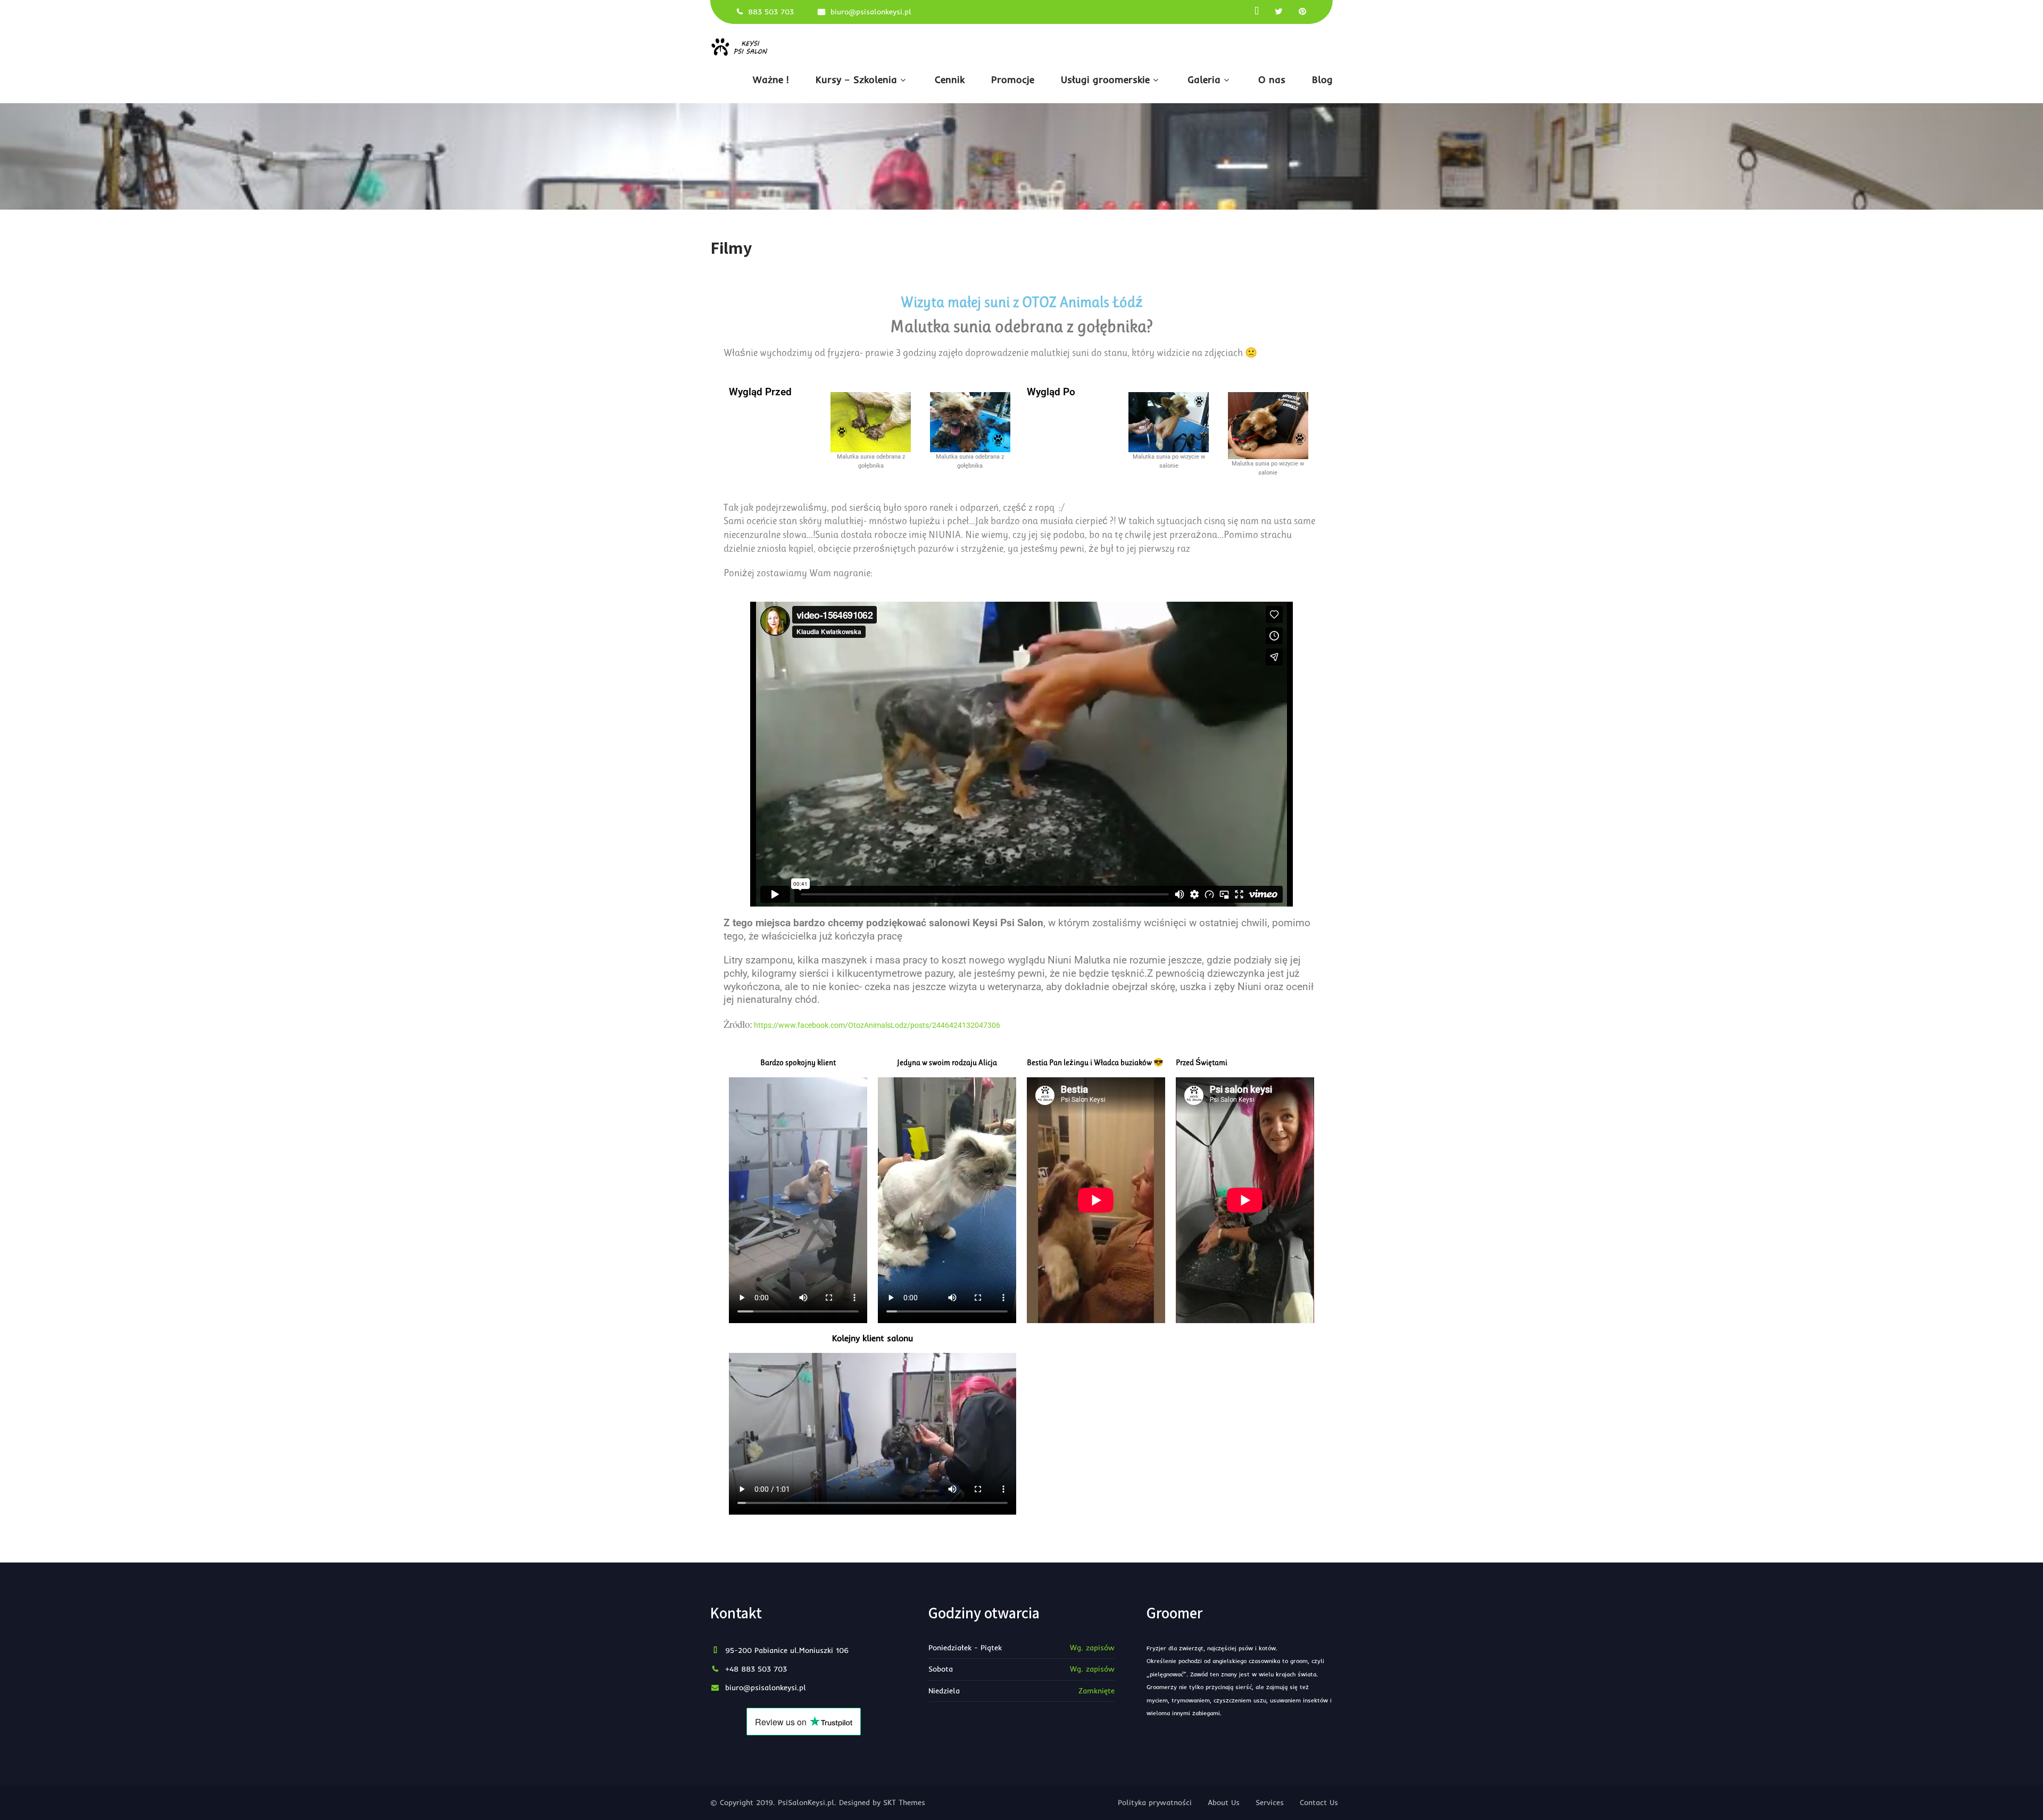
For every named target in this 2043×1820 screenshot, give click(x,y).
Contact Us (1319, 1802)
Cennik (950, 80)
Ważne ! (771, 80)
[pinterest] (1302, 11)
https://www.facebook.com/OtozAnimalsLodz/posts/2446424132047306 (877, 1025)
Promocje (1013, 80)
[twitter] (1279, 11)
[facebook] (1257, 11)
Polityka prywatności (1155, 1802)
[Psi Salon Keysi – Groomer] (742, 47)
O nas (1272, 80)
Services (1270, 1802)
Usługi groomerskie (1105, 80)
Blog (1322, 80)
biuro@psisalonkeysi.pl (871, 12)
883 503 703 (771, 12)
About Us (1224, 1802)
